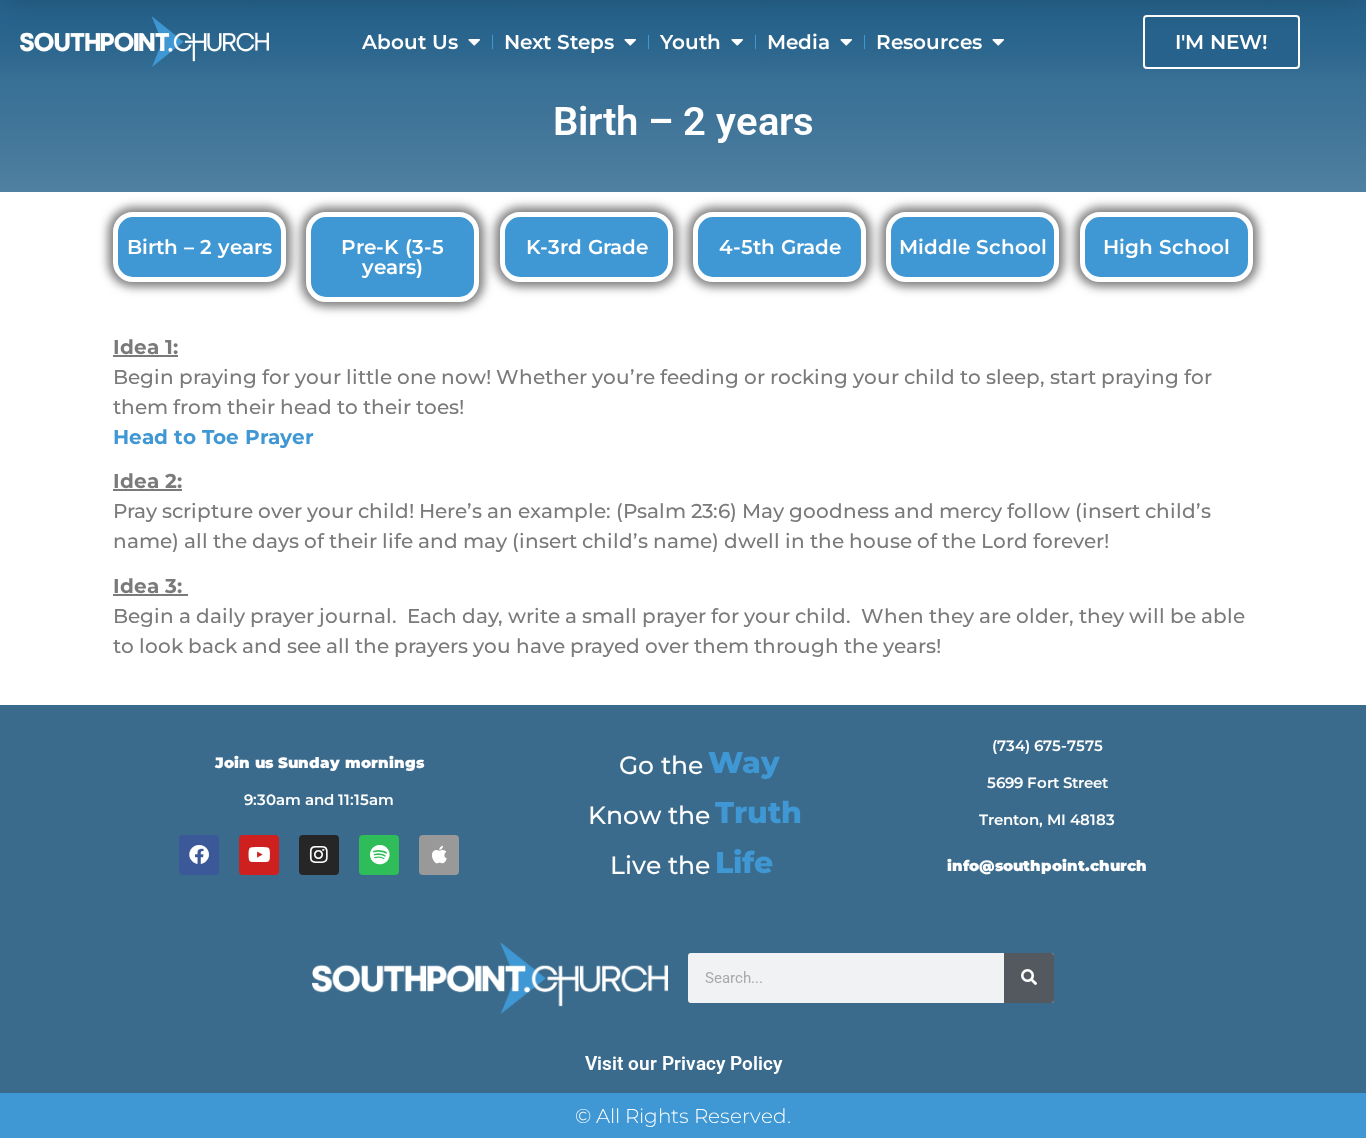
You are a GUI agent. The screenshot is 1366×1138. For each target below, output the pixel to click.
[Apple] (439, 855)
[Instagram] (319, 855)
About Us (410, 42)
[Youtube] (259, 855)
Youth (690, 42)
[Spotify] (379, 855)
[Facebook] (199, 855)
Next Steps (559, 42)
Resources (929, 42)
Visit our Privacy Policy (683, 1063)
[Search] (1029, 978)
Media (798, 42)
